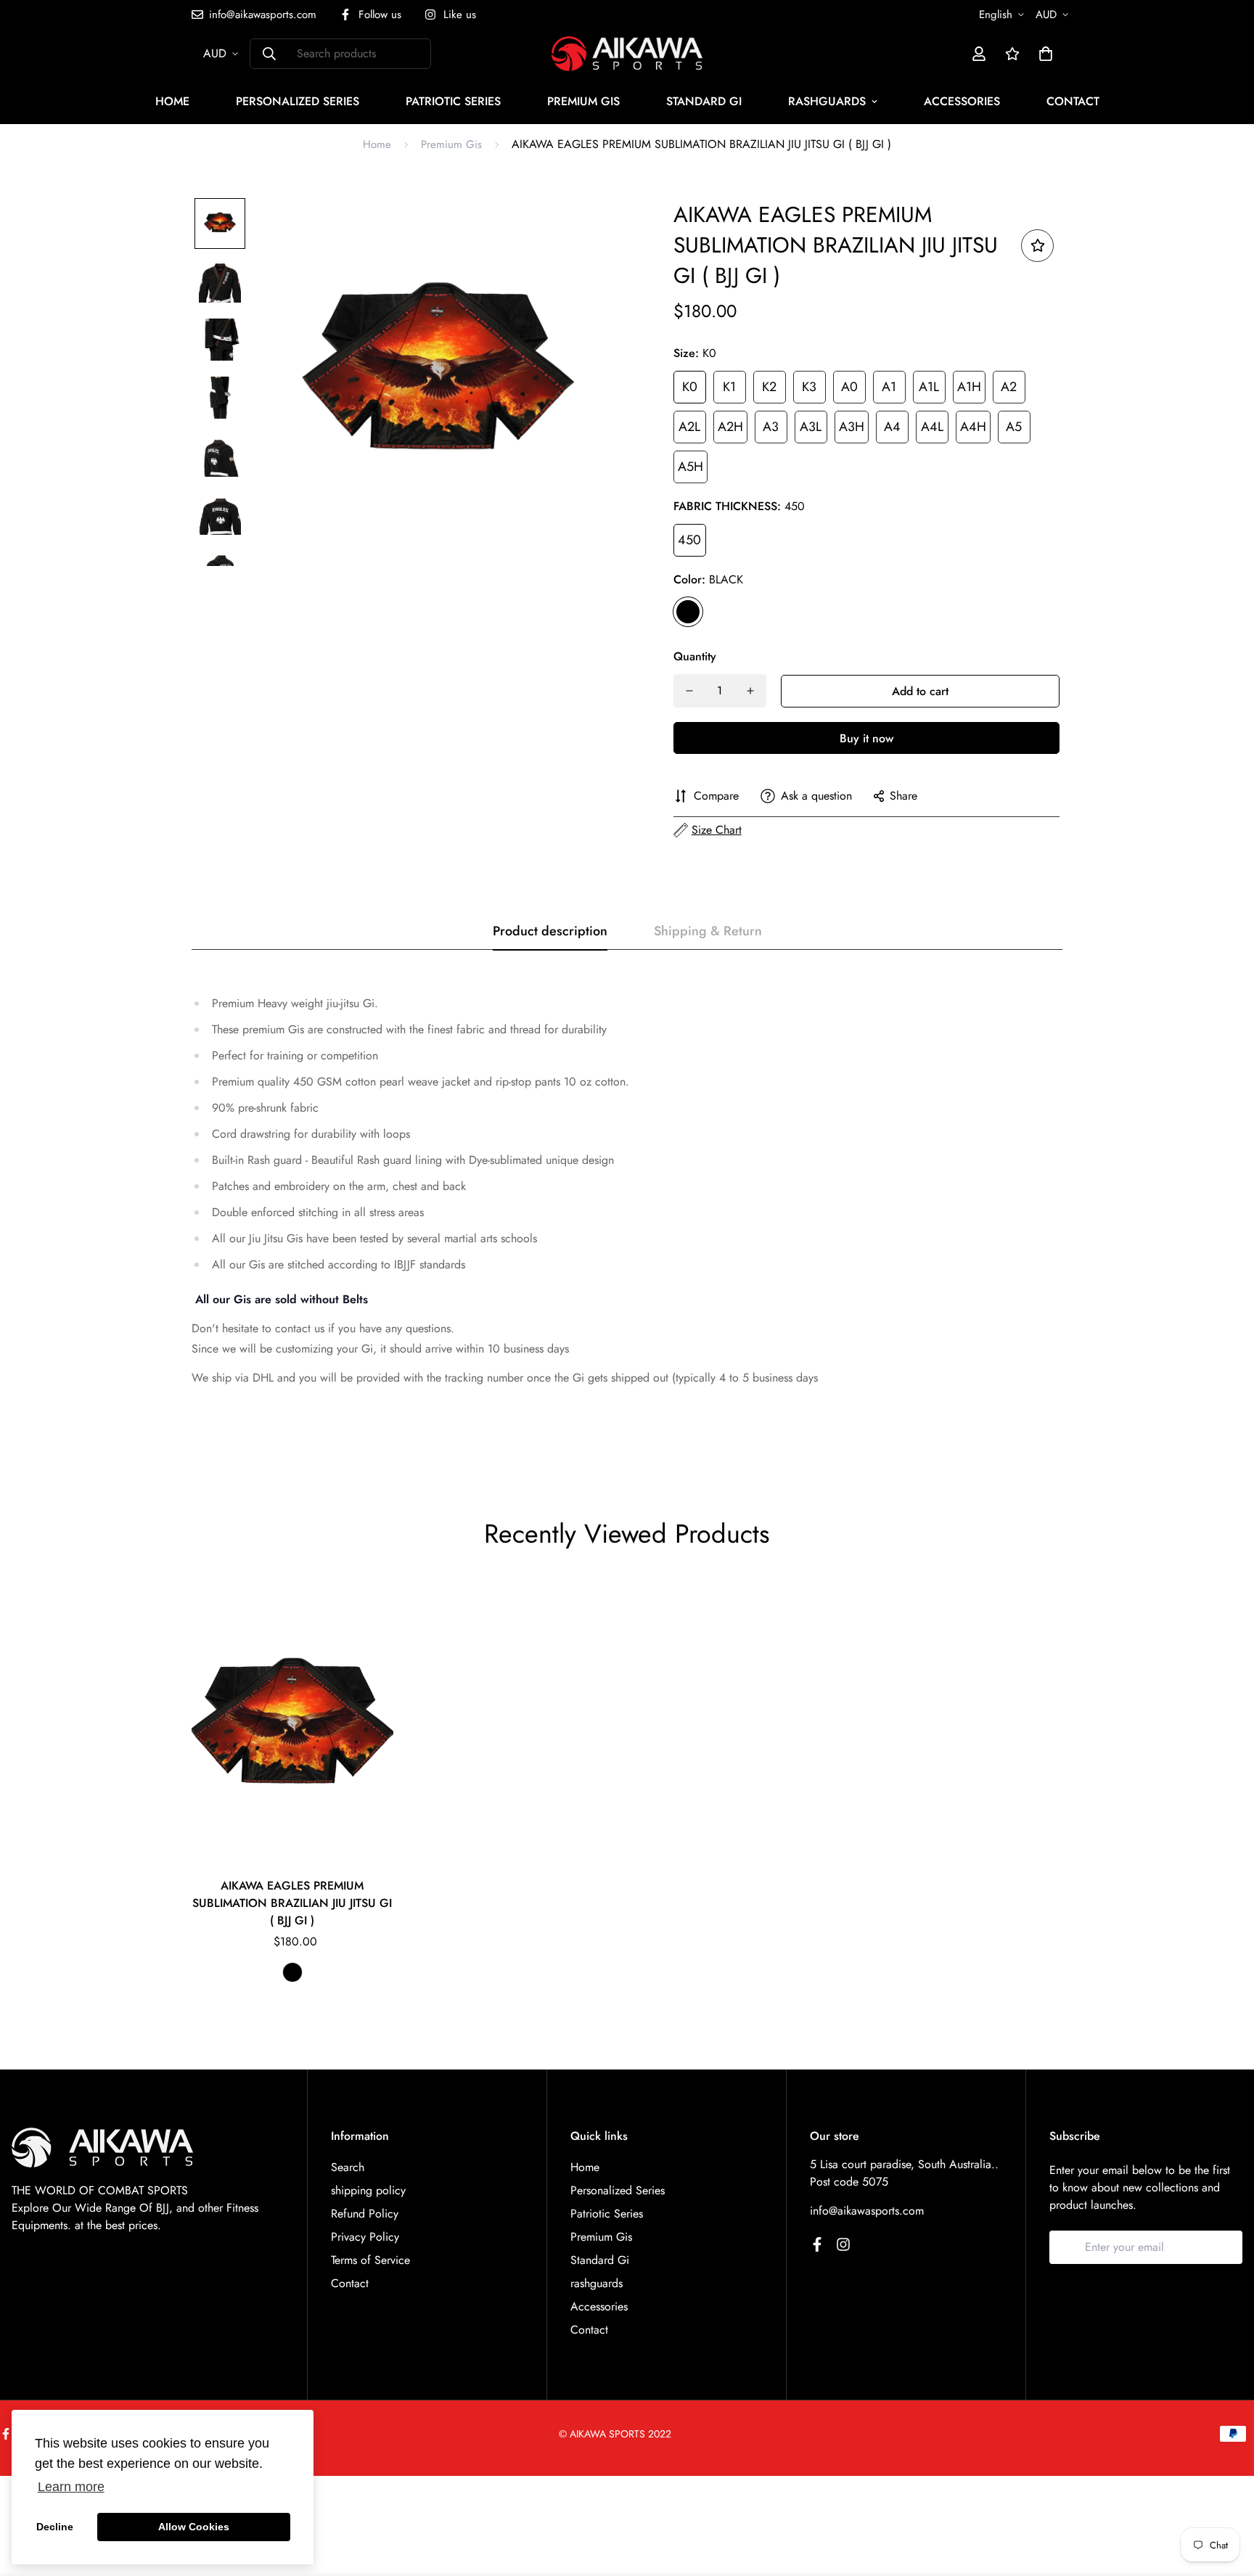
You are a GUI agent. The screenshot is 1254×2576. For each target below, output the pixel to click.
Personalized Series (298, 101)
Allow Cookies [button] (194, 2527)
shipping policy (368, 2190)
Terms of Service (370, 2260)
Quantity (695, 656)
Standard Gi (704, 101)
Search (348, 2167)
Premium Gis (583, 101)
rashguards (827, 101)
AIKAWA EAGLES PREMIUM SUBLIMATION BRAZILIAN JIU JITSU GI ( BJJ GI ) (292, 1903)
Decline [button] (55, 2527)
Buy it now (866, 738)
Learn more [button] (71, 2487)
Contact (1073, 101)
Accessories (962, 101)
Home (172, 101)
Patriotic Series (453, 101)
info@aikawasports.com (867, 2211)
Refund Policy (365, 2214)
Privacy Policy (365, 2237)
